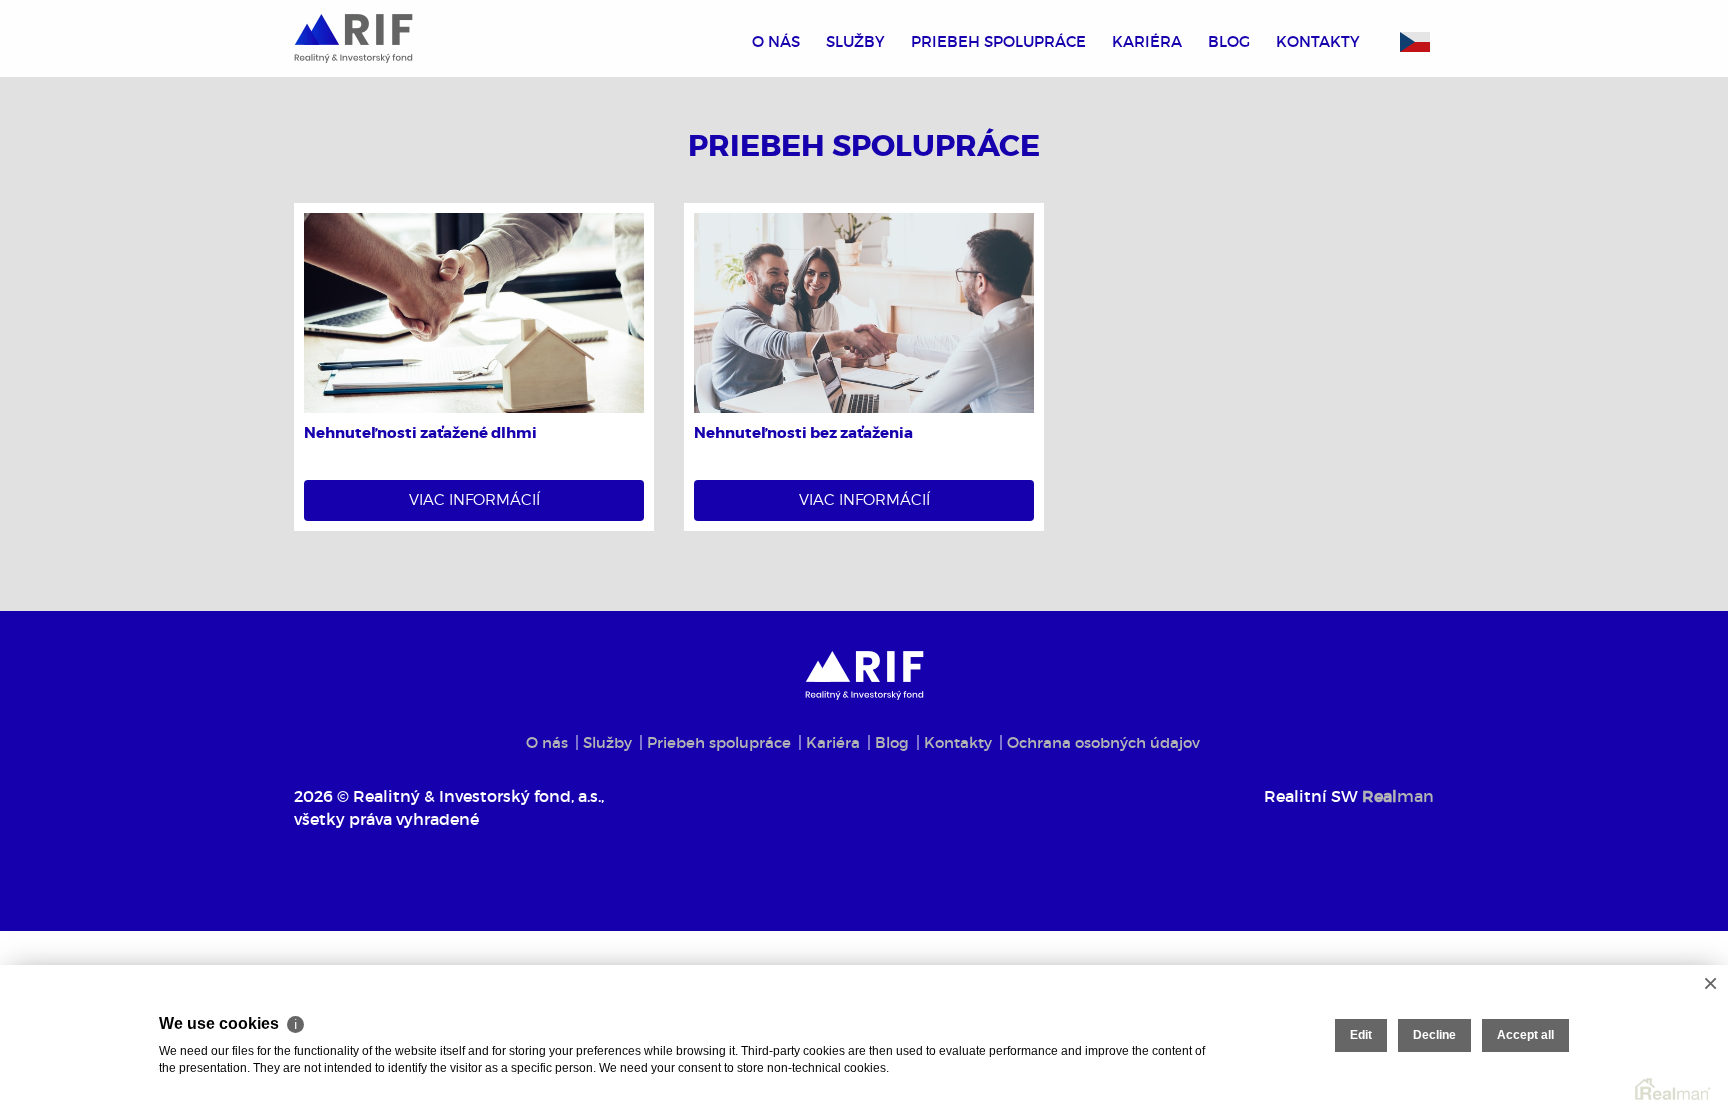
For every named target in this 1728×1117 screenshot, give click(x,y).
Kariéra (1147, 41)
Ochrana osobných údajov (1103, 742)
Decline (1434, 1035)
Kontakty (1318, 41)
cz (1415, 42)
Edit (1361, 1035)
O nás (776, 41)
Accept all (1525, 1035)
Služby (855, 41)
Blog (1229, 41)
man (1398, 796)
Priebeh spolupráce (998, 41)
